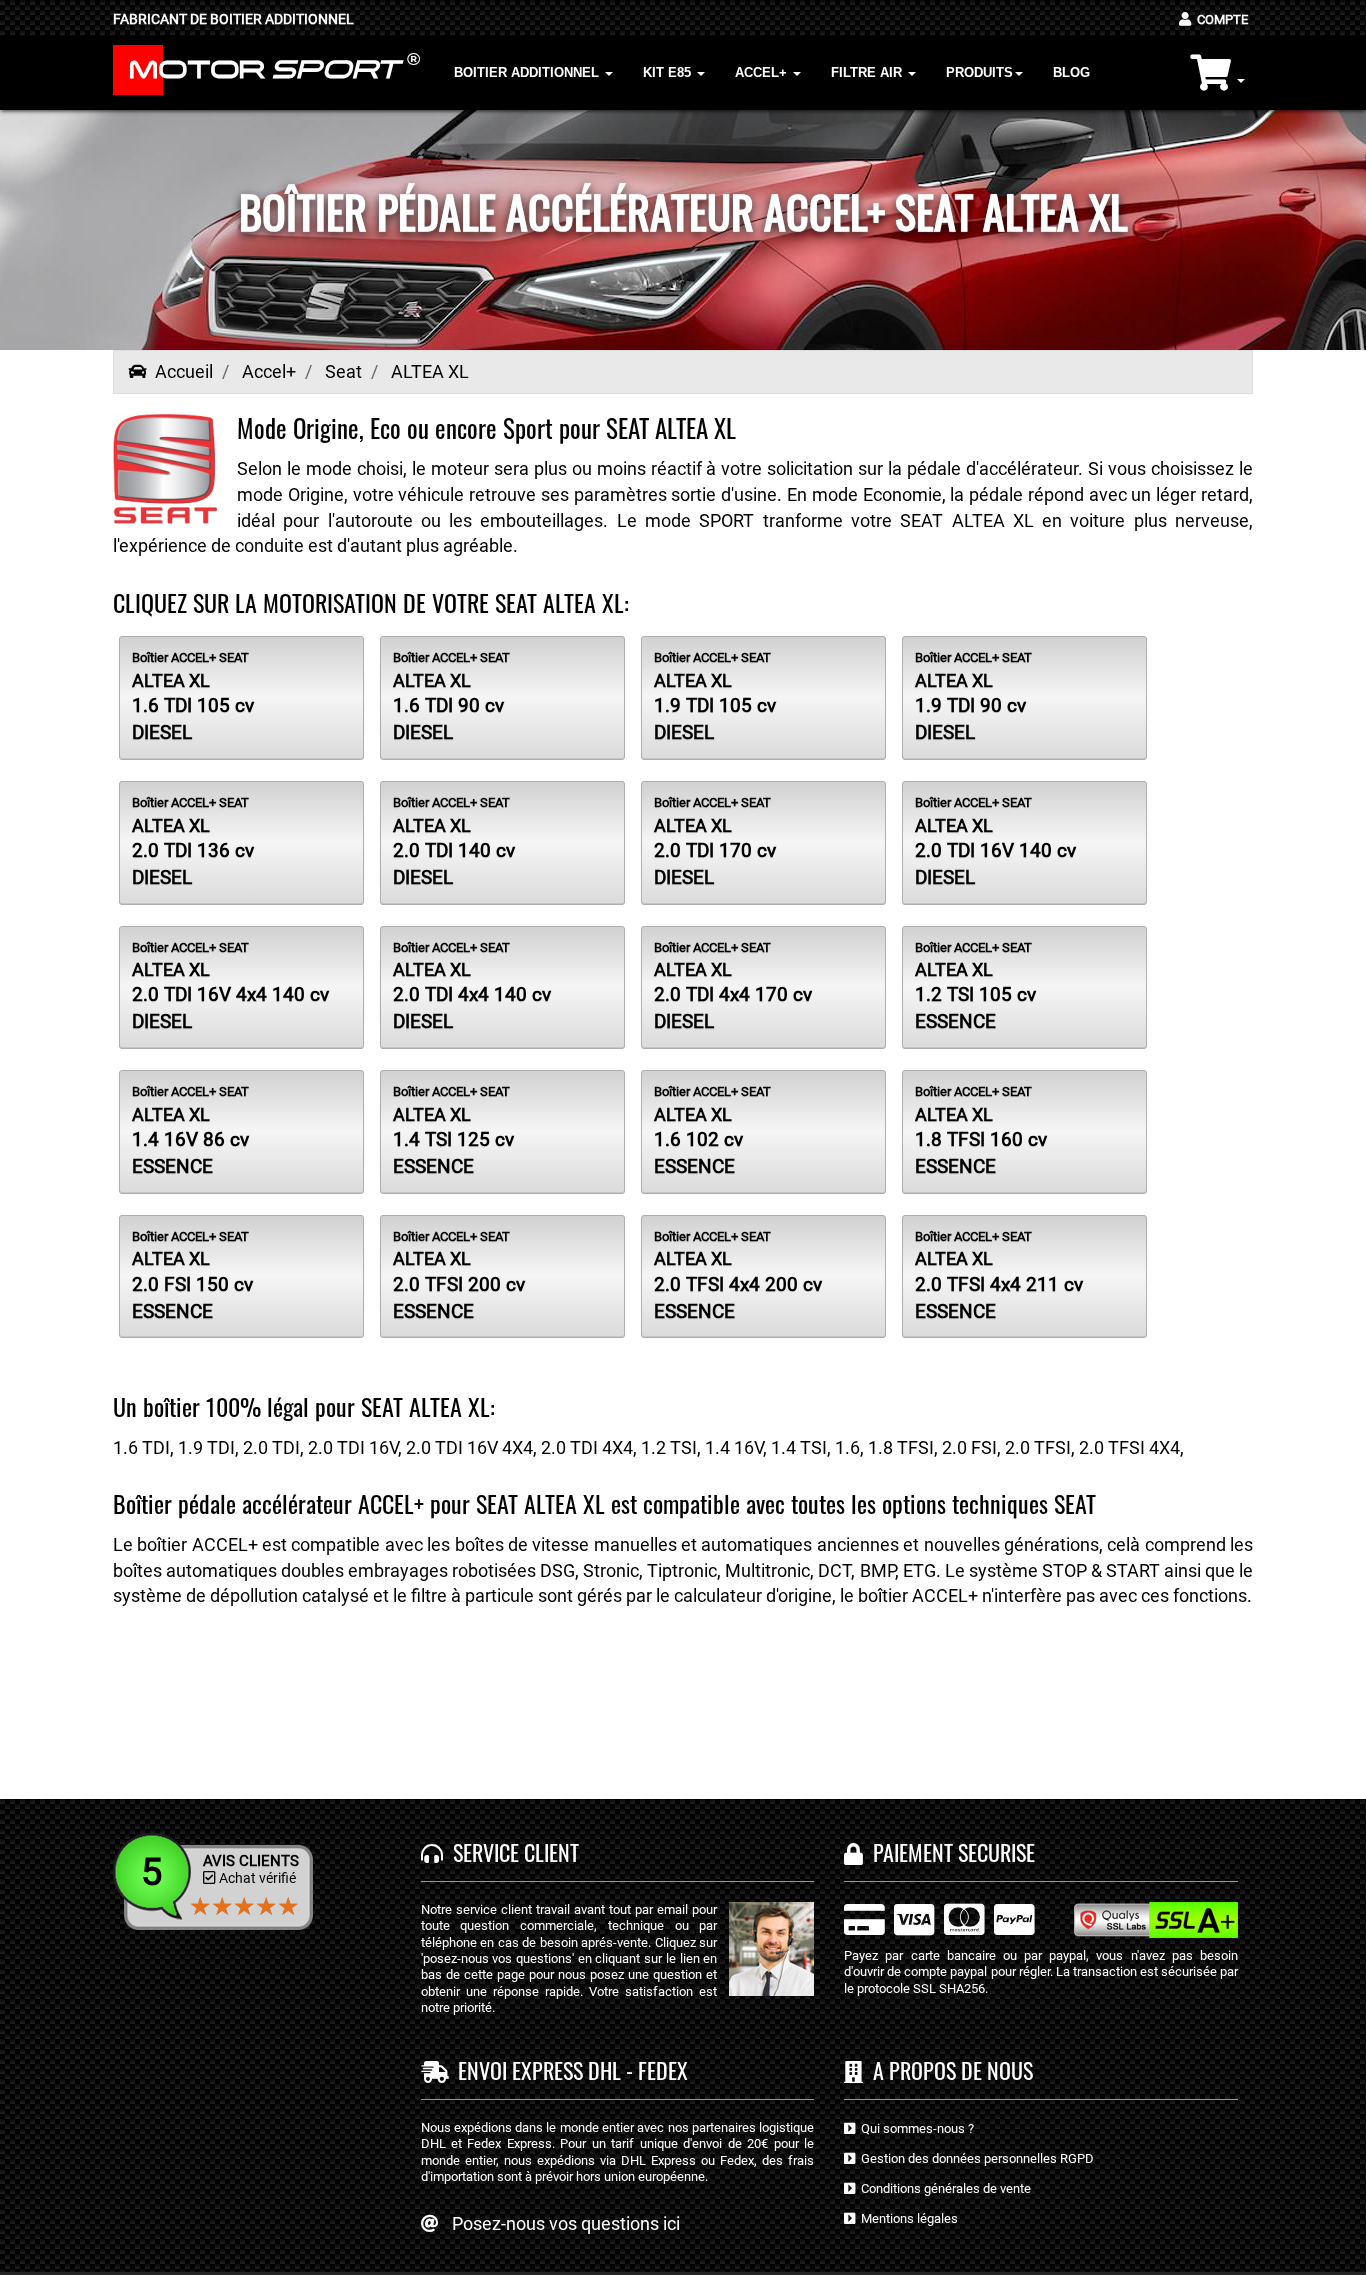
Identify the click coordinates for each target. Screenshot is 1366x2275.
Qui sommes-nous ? (914, 2128)
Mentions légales (906, 2218)
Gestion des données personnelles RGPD (974, 2158)
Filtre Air (868, 72)
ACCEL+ (763, 72)
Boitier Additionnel (528, 72)
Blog (1071, 72)
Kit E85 (669, 72)
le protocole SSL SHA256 (914, 1988)
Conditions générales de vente (943, 2188)
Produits (979, 72)
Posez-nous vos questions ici (566, 2223)
